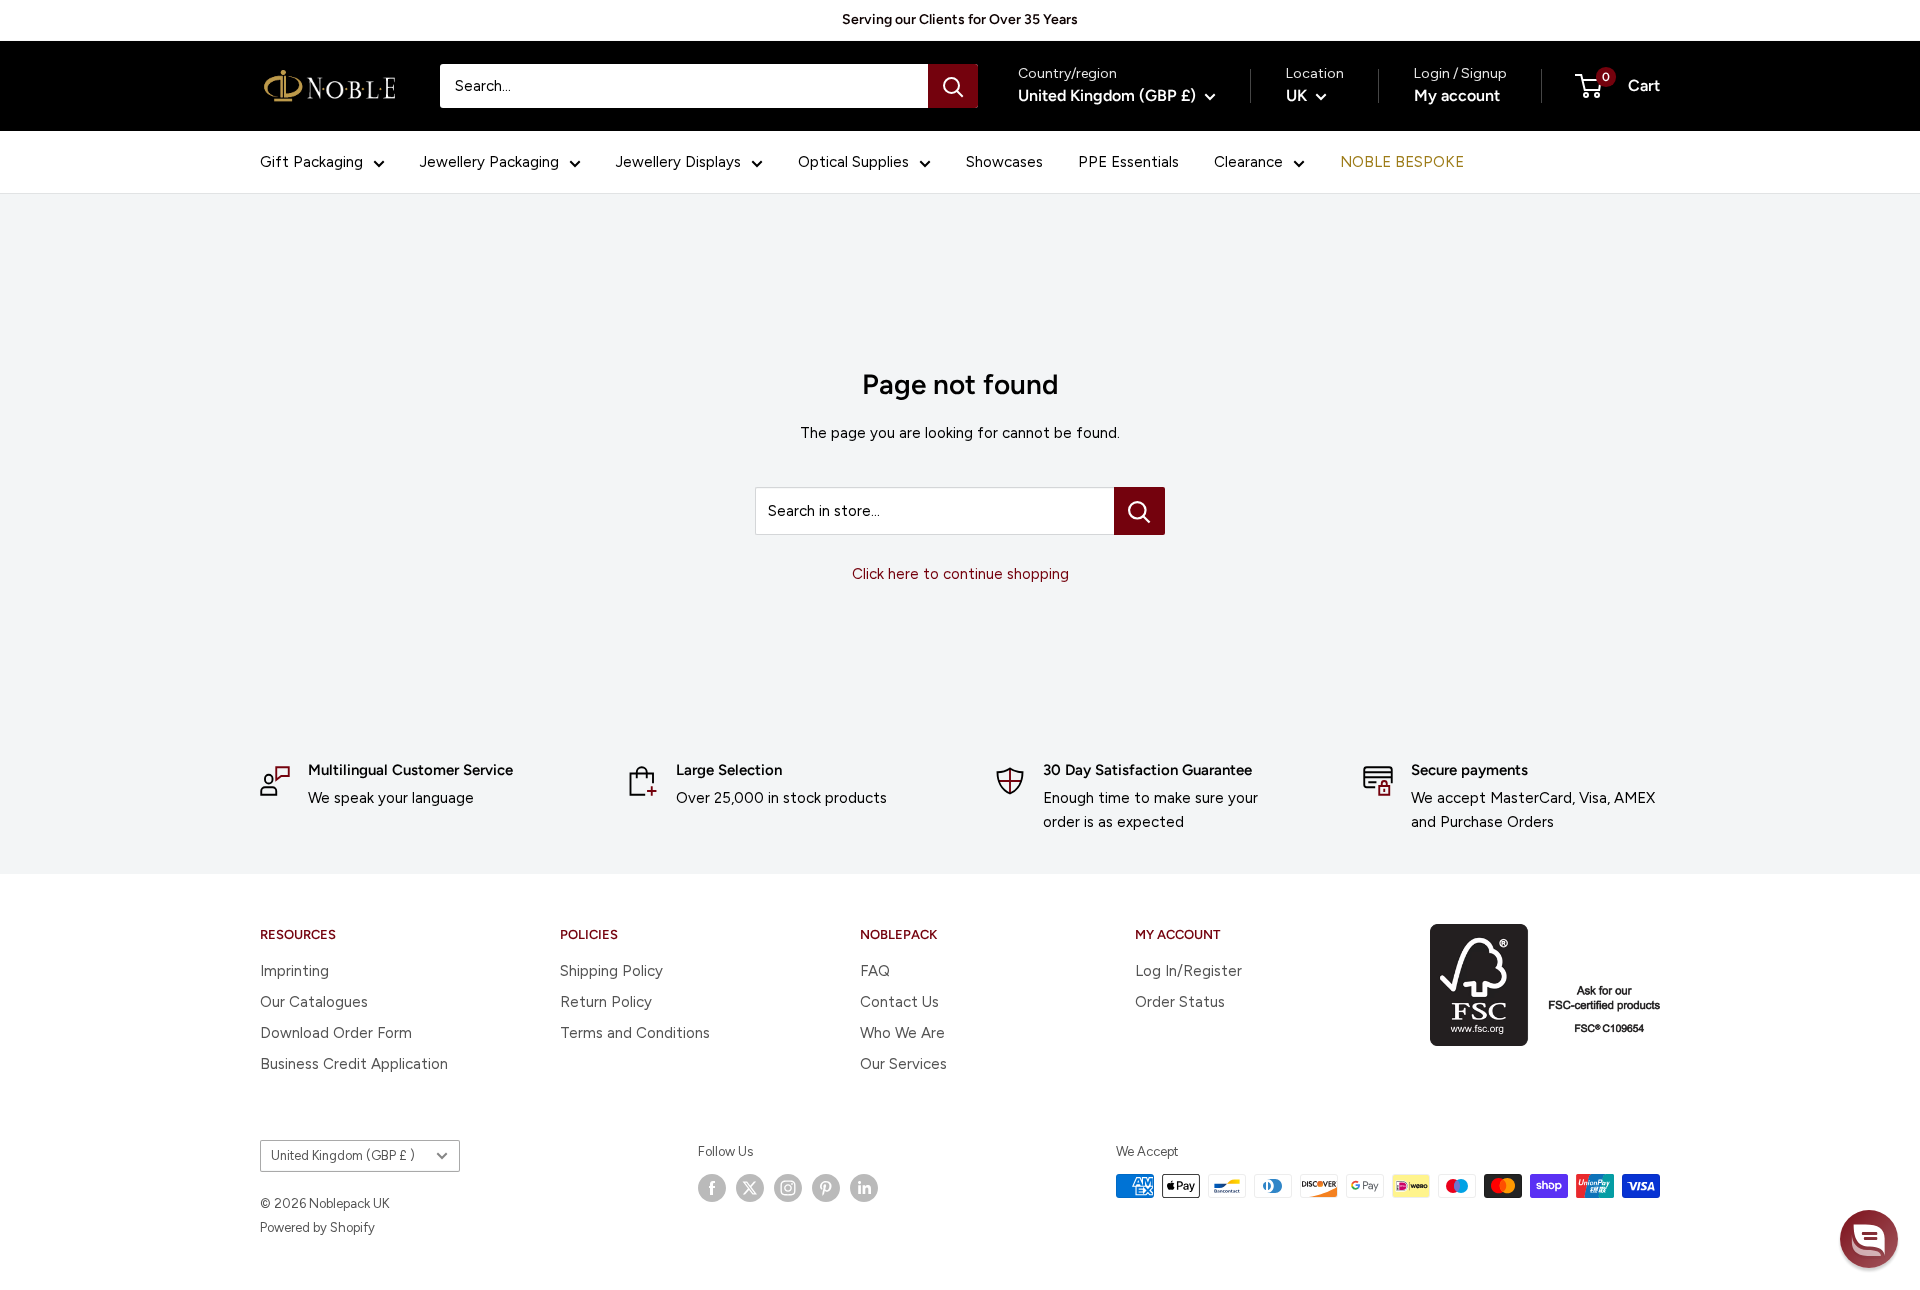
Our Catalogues (314, 1002)
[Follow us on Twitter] (750, 1188)
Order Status (1180, 1002)
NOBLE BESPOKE (1402, 162)
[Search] (953, 86)
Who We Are (902, 1033)
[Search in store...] (1139, 511)
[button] (1869, 1239)
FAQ (875, 971)
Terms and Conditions (635, 1033)
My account (1457, 95)
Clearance (1248, 162)
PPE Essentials (1128, 162)
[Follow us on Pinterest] (826, 1188)
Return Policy (606, 1002)
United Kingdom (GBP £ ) (343, 1155)
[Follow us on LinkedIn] (864, 1188)
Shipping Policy (611, 971)
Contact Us (899, 1002)
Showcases (1004, 162)
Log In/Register (1188, 971)
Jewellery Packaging (489, 162)
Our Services (903, 1064)
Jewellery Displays (678, 162)
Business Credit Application (354, 1064)
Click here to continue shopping (960, 574)
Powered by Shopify (317, 1227)
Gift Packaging (311, 162)
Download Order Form (336, 1033)
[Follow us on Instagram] (788, 1188)
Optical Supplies (853, 162)
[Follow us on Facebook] (712, 1188)
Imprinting (294, 971)
